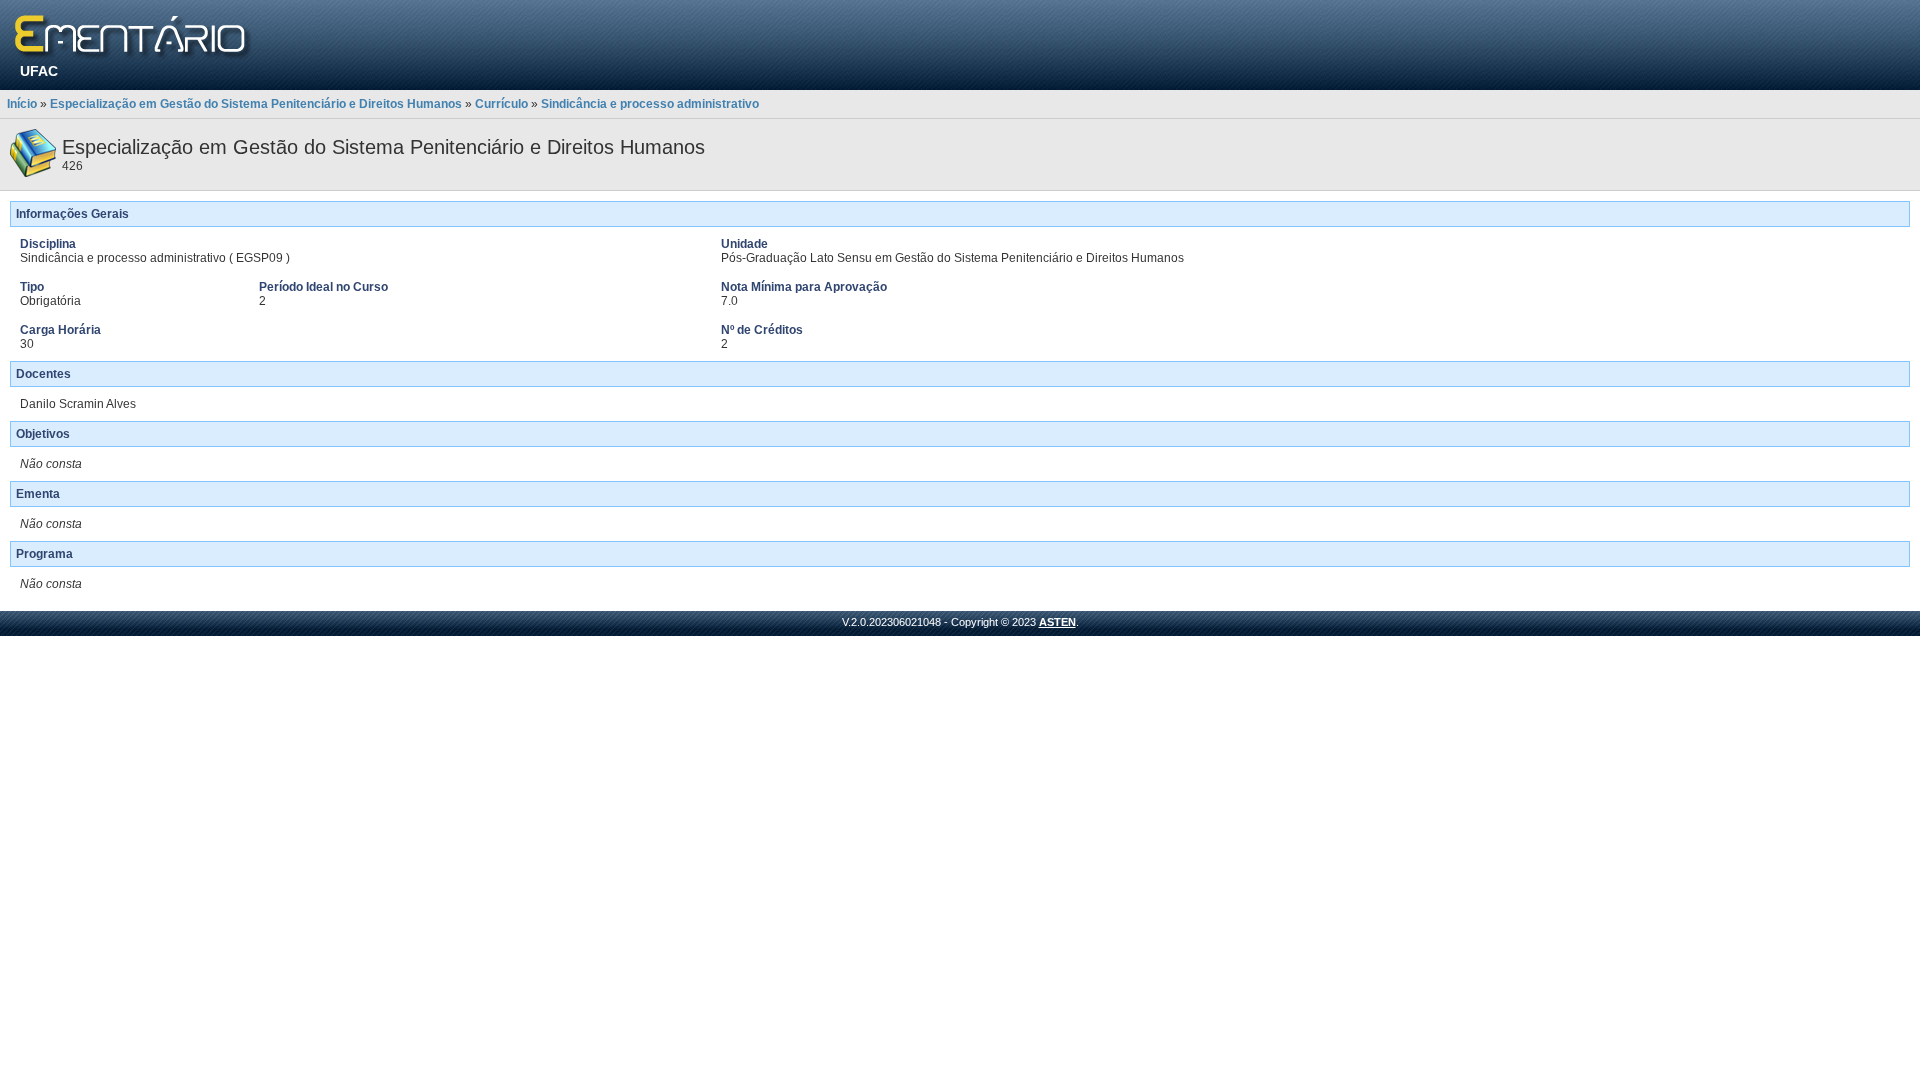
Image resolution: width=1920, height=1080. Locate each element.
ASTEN (1057, 622)
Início (22, 104)
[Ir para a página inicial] (133, 37)
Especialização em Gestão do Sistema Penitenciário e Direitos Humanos (256, 104)
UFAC (39, 71)
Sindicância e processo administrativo (650, 104)
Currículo (501, 104)
